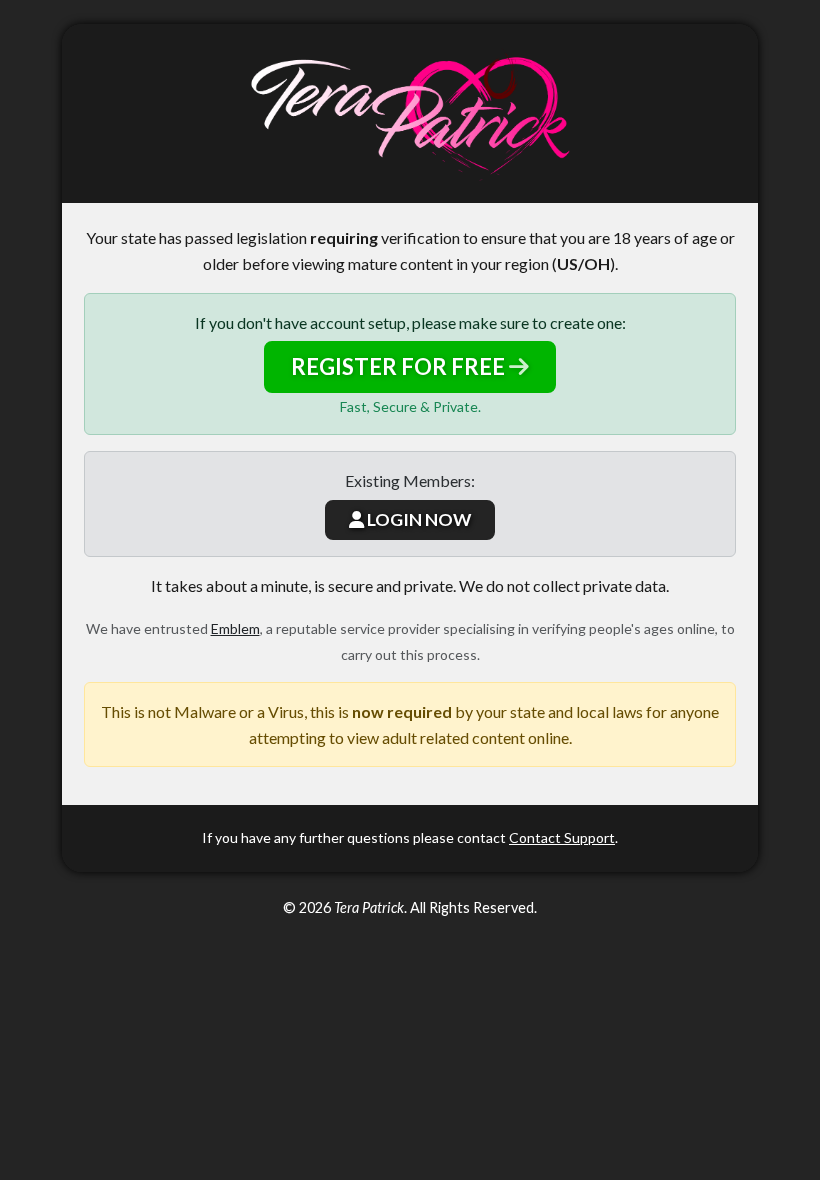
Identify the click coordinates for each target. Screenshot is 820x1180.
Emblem (235, 628)
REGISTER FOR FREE (400, 366)
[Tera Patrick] (410, 113)
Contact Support (562, 837)
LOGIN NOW (417, 519)
